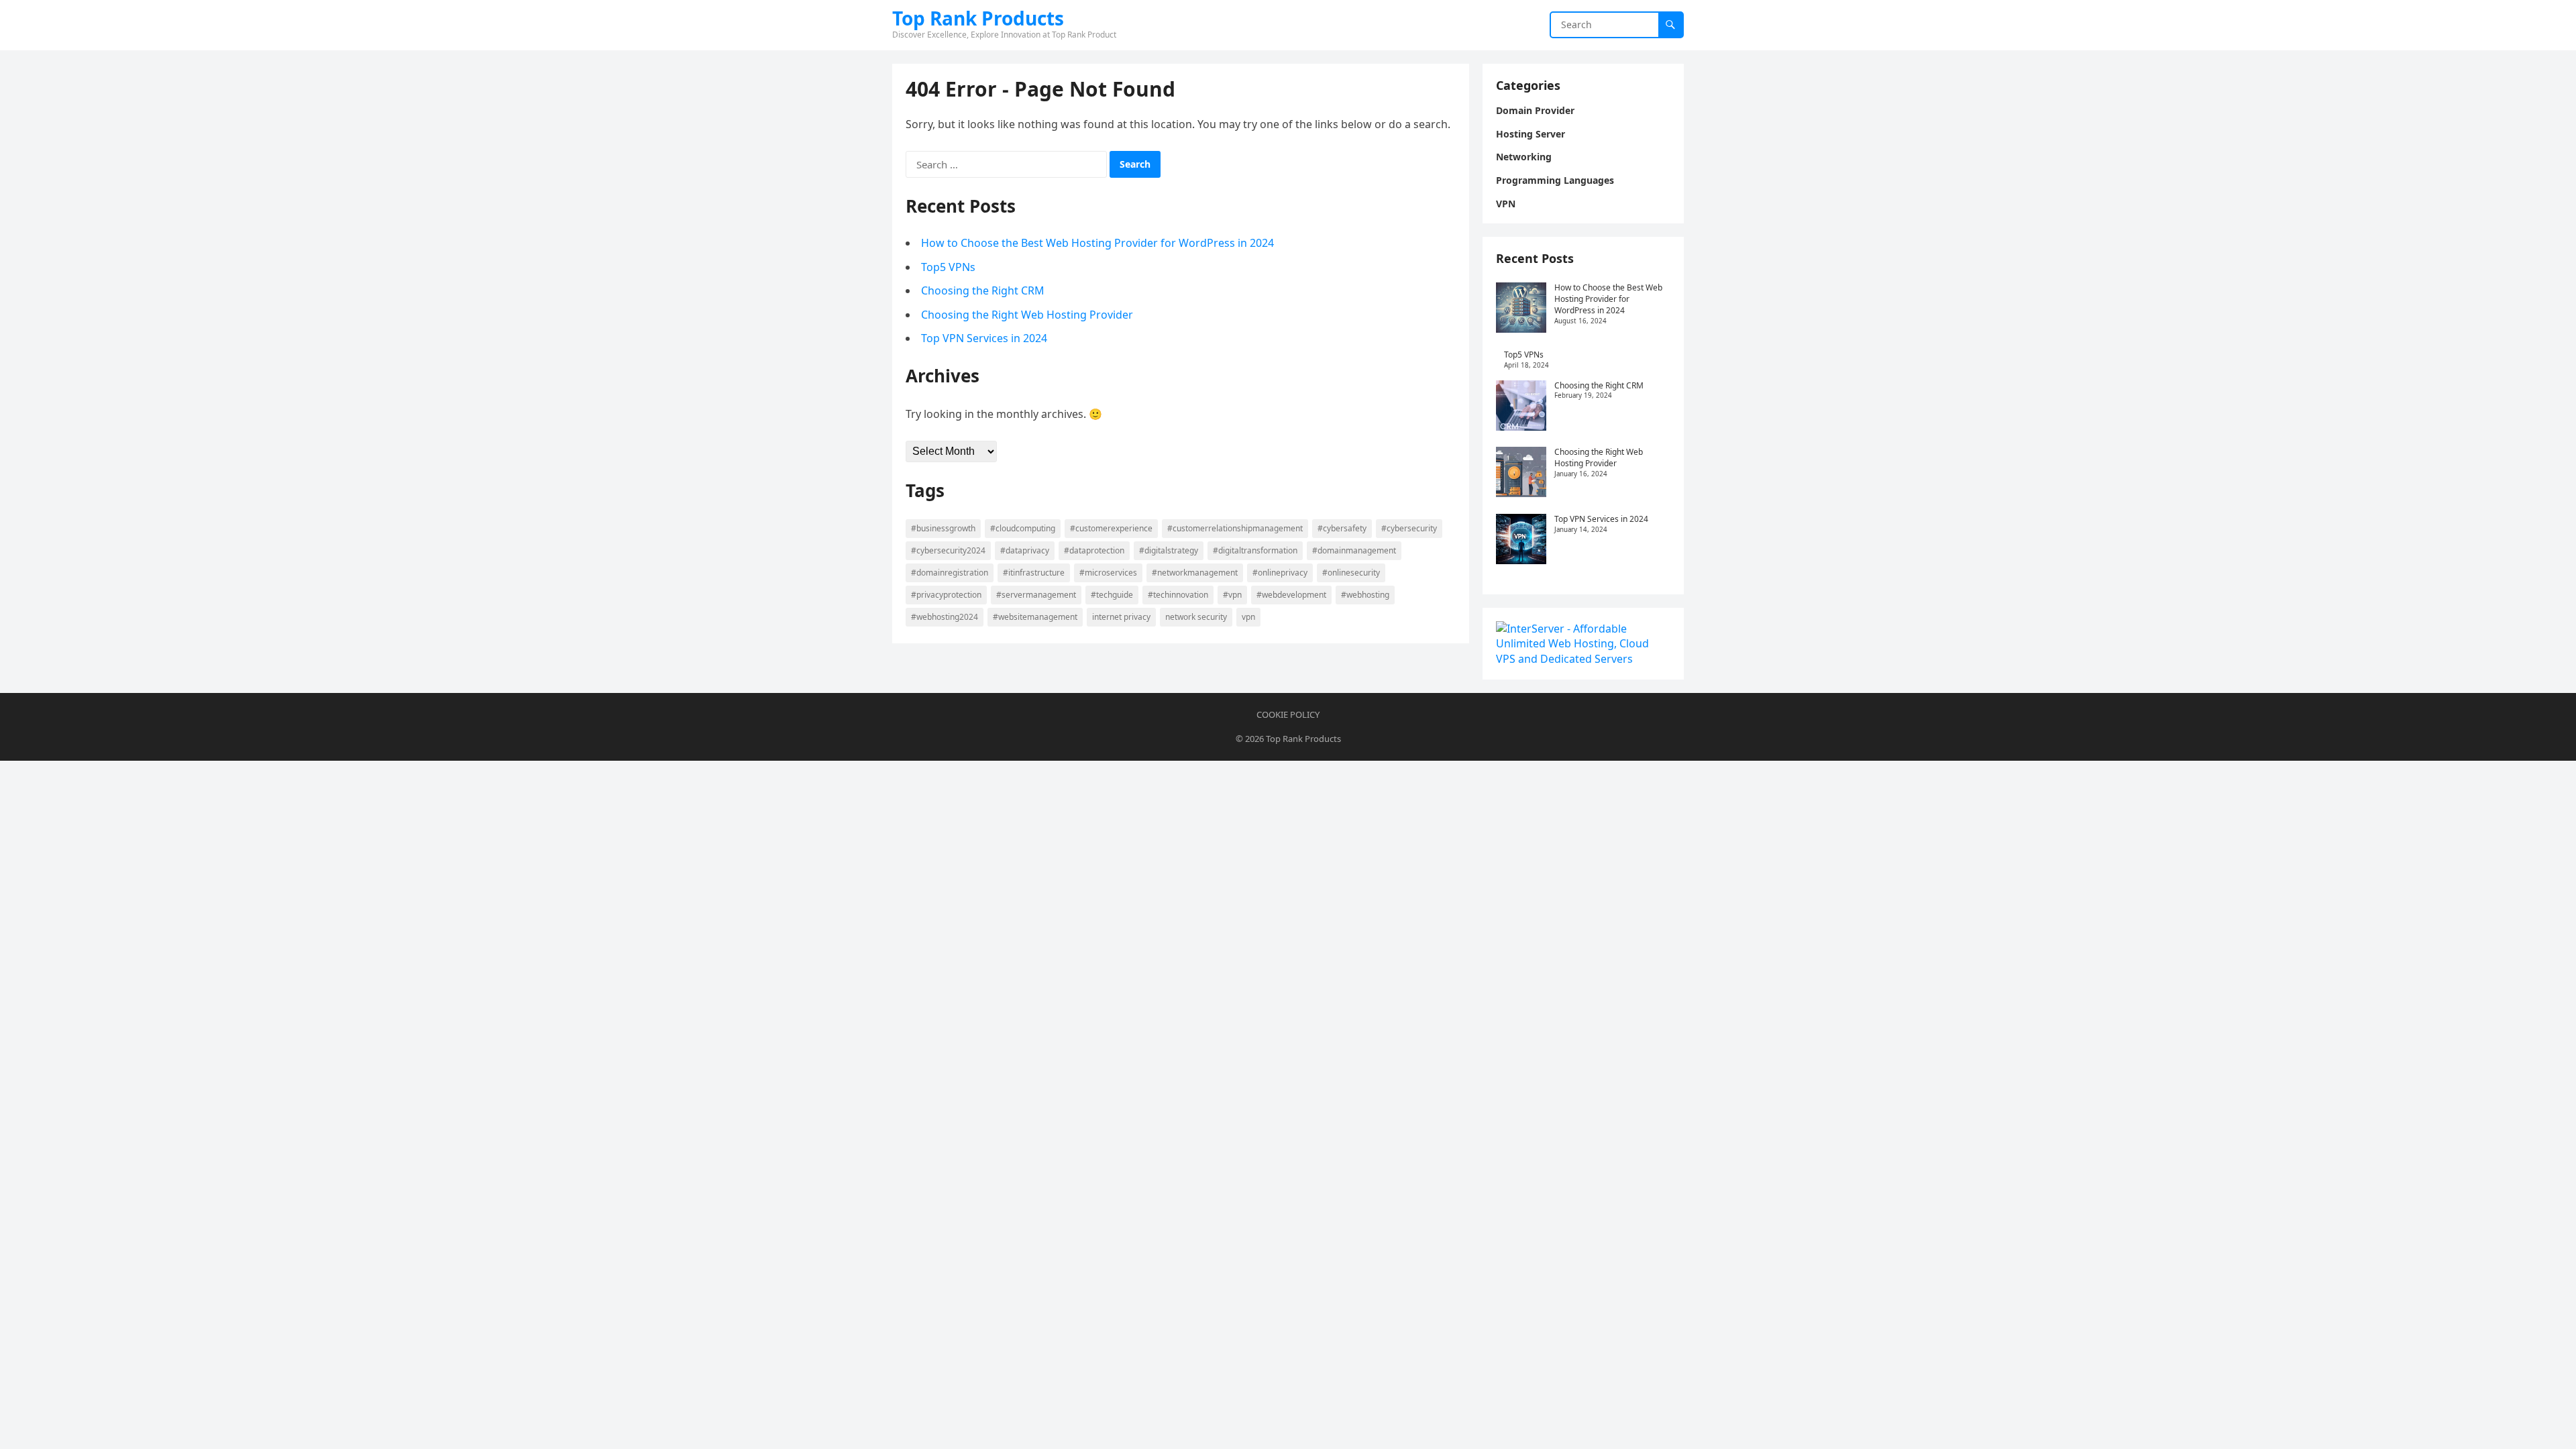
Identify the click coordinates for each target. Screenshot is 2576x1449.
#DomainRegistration (950, 573)
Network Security (1196, 617)
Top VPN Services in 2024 (984, 338)
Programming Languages (1555, 180)
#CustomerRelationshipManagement (1235, 528)
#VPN (1232, 595)
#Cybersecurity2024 (948, 550)
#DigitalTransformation (1255, 550)
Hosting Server (1531, 134)
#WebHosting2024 (945, 617)
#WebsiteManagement (1035, 617)
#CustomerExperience (1111, 528)
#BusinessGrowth (943, 528)
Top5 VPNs (948, 267)
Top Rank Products (978, 18)
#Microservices (1108, 573)
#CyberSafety (1342, 528)
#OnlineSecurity (1351, 573)
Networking (1524, 157)
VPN (1248, 617)
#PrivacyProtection (946, 595)
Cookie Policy (1288, 714)
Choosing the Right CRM (983, 290)
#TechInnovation (1178, 595)
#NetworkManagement (1195, 573)
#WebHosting (1365, 595)
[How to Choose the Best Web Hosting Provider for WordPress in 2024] (1521, 309)
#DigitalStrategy (1169, 550)
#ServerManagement (1036, 595)
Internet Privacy (1121, 617)
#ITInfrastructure (1034, 573)
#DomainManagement (1354, 550)
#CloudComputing (1023, 528)
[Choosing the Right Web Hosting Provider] (1521, 474)
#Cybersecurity (1409, 528)
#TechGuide (1112, 595)
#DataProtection (1094, 550)
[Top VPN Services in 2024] (1521, 541)
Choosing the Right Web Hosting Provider (1027, 315)
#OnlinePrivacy (1280, 573)
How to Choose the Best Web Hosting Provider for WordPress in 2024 (1097, 243)
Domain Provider (1535, 110)
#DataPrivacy (1025, 550)
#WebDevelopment (1291, 595)
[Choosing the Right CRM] (1521, 407)
